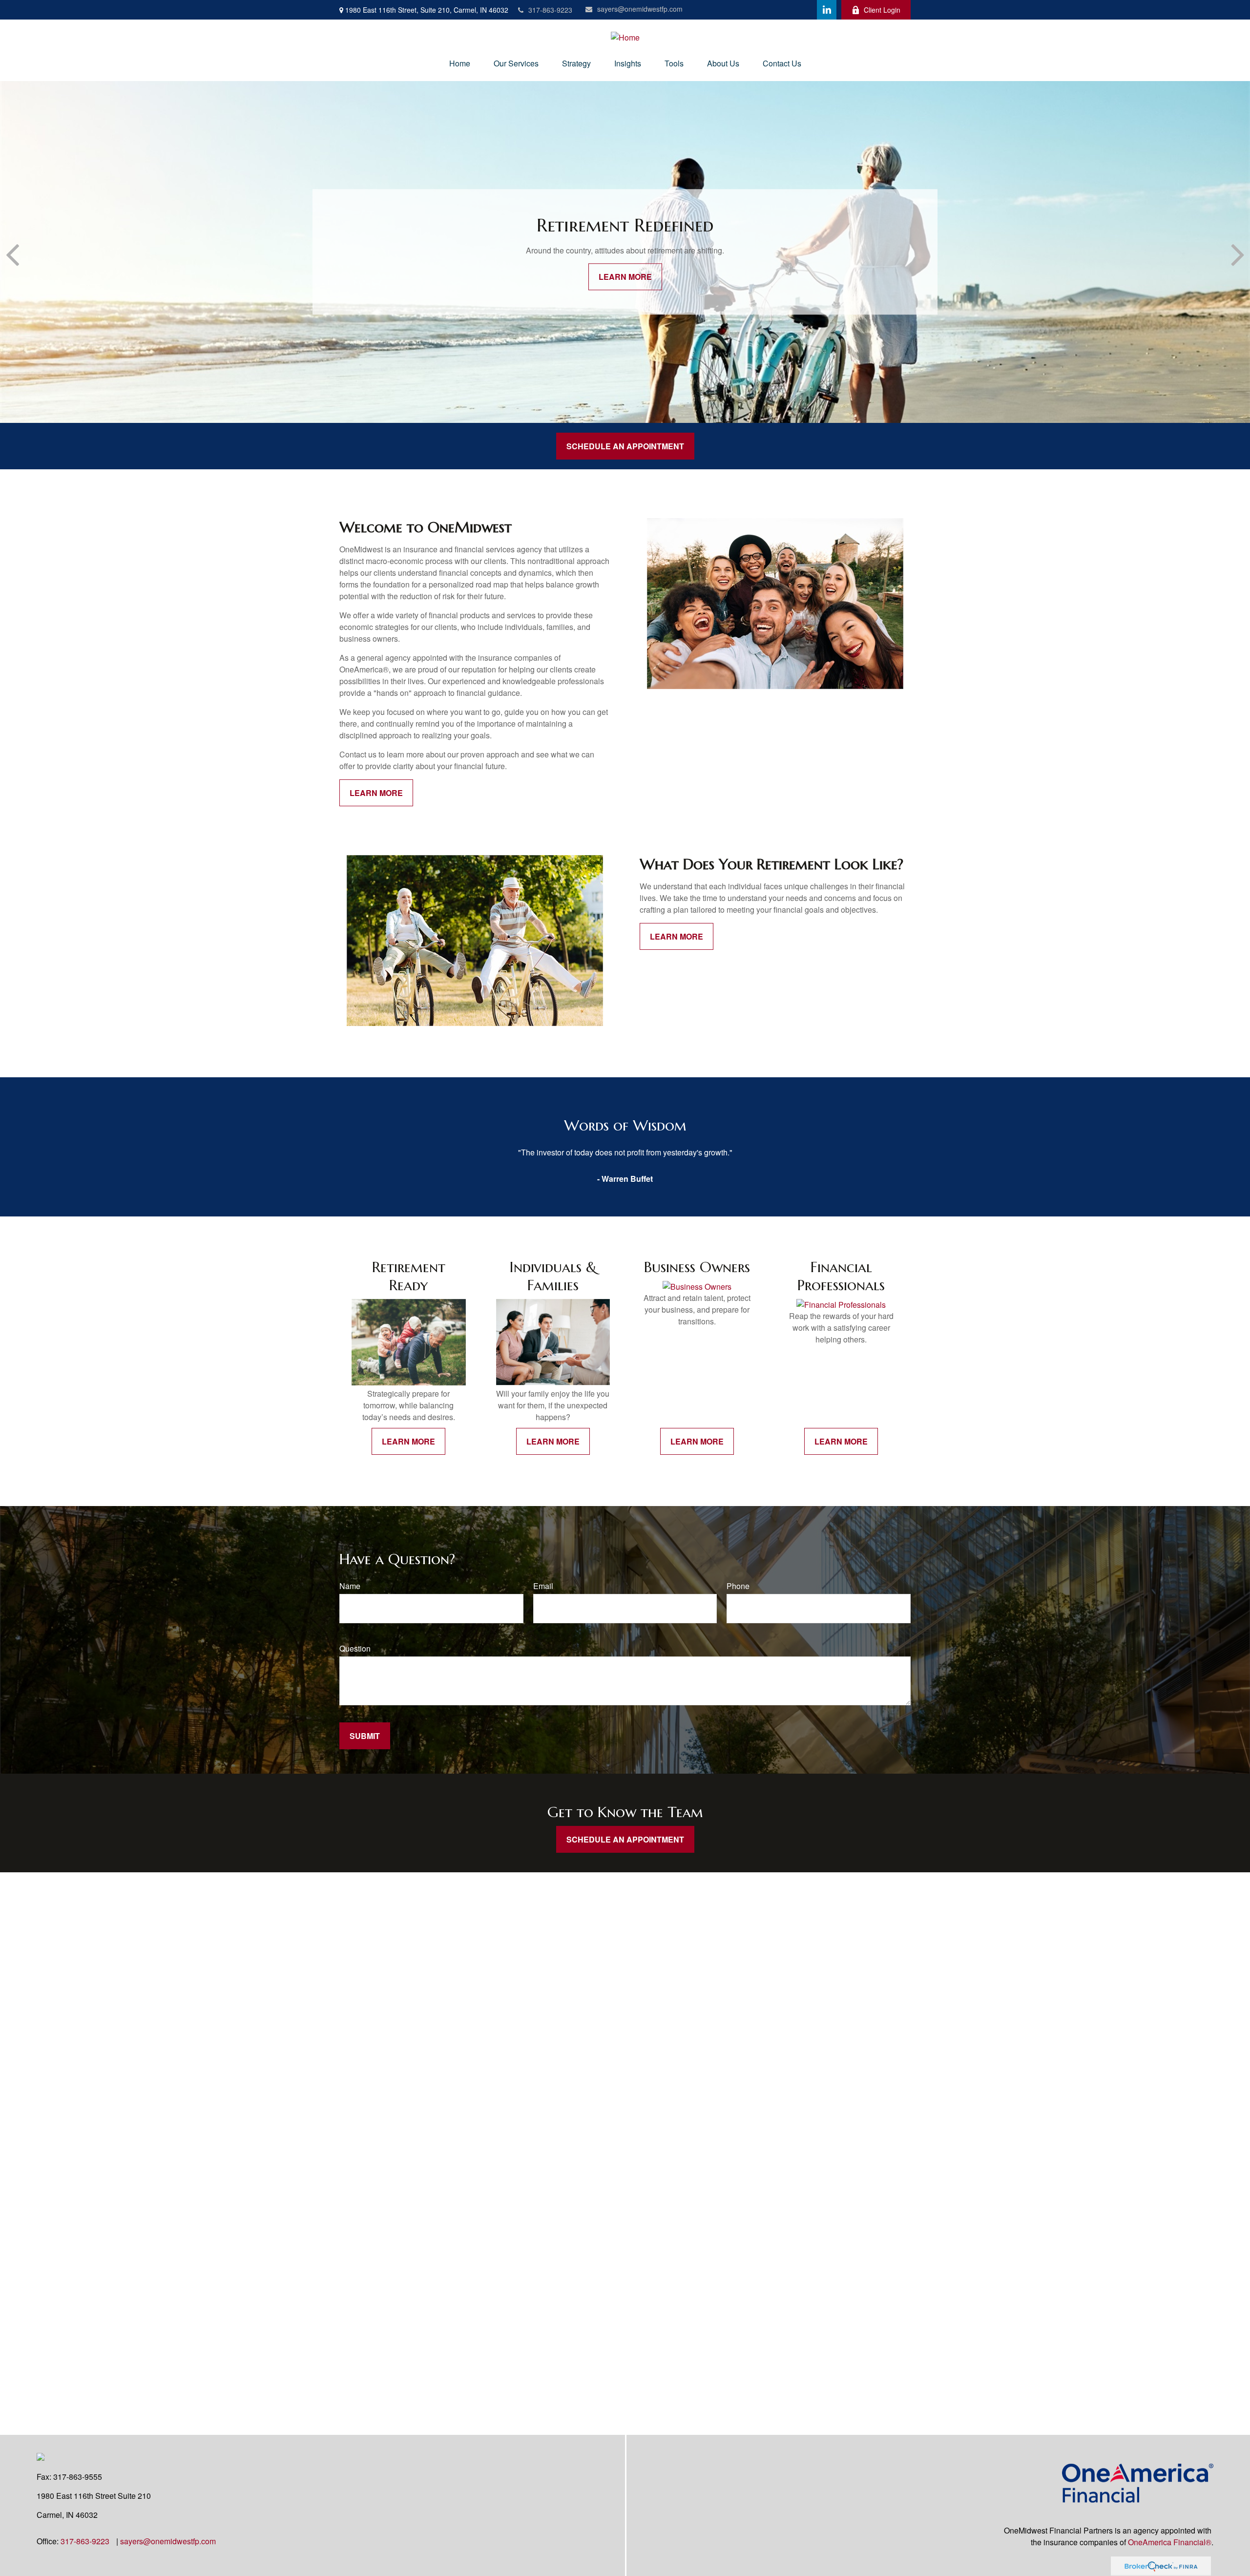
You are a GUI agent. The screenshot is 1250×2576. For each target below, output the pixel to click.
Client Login (882, 10)
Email (543, 1586)
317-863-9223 (550, 10)
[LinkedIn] (827, 10)
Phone (738, 1586)
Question (355, 1648)
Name (350, 1586)
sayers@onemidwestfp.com (640, 9)
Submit (365, 1736)
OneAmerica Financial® (1170, 2542)
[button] (460, 63)
